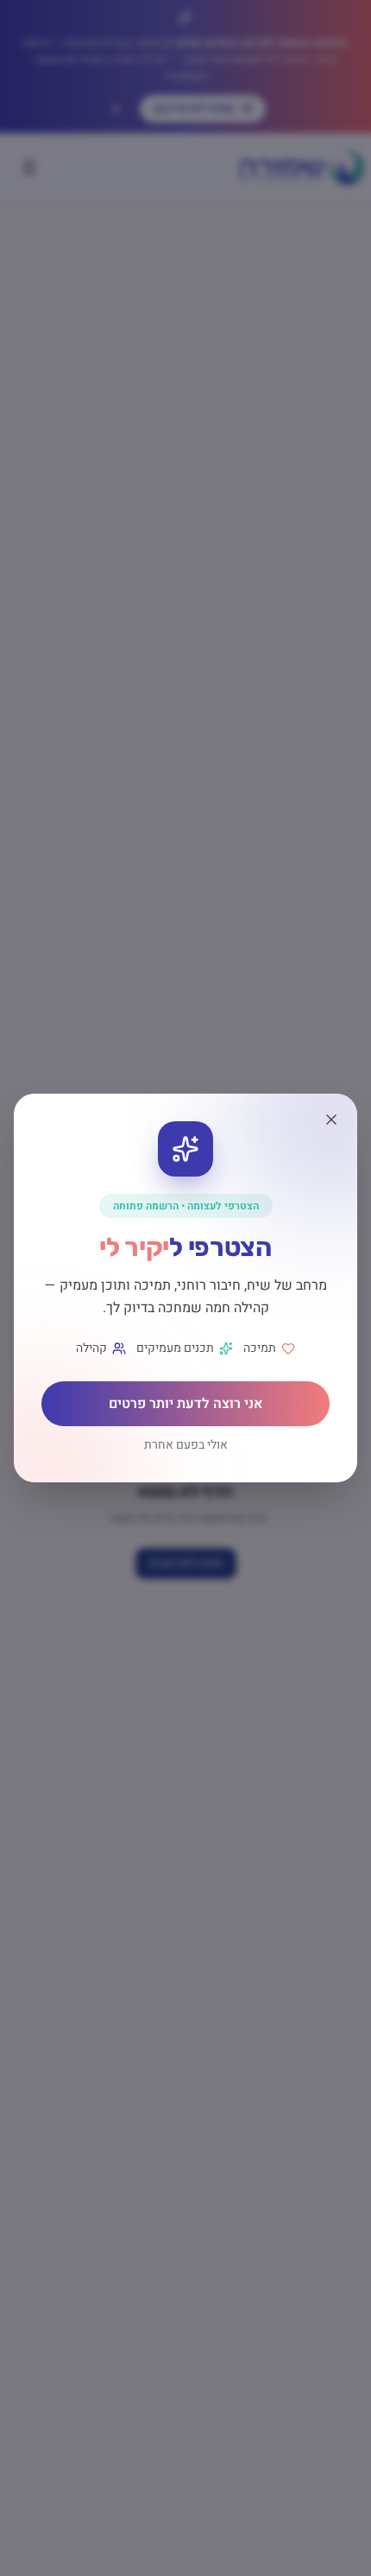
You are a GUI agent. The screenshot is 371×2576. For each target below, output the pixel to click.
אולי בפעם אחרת (186, 1445)
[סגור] (331, 1120)
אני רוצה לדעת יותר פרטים (186, 1404)
